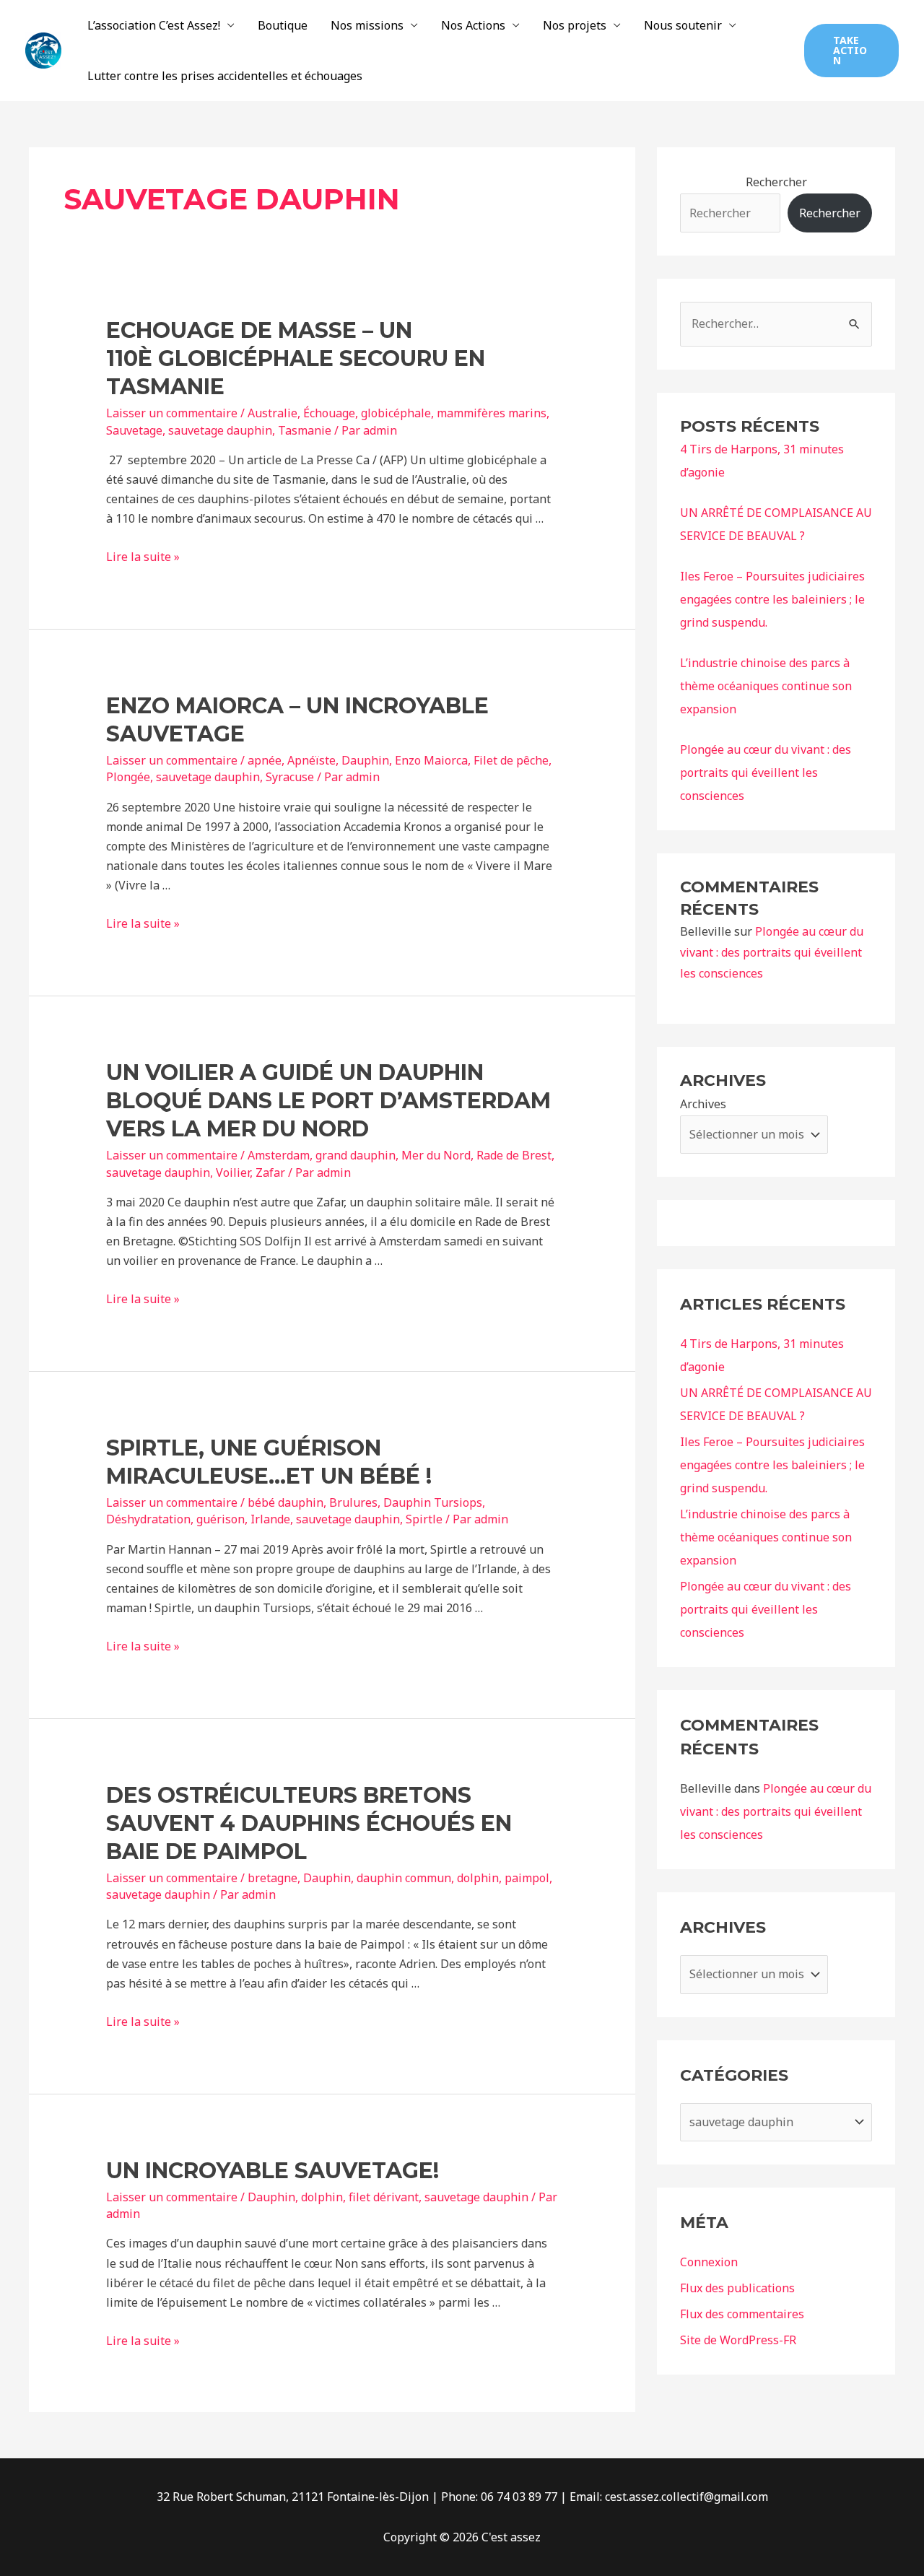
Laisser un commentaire (172, 413)
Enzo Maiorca (431, 760)
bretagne (273, 1878)
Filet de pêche (511, 760)
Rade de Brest (514, 1155)
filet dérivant (384, 2197)
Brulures (353, 1502)
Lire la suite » (143, 557)
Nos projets (575, 25)
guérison (221, 1519)
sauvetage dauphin (220, 430)
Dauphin (365, 760)
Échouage (329, 413)
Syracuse (290, 777)
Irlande (270, 1519)
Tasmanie (305, 430)
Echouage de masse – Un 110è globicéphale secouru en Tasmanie (296, 358)
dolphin (478, 1878)
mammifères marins (492, 413)
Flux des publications (737, 2288)
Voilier (233, 1172)
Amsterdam (279, 1155)
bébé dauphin (286, 1502)
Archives (703, 1104)
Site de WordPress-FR (738, 2340)
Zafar (270, 1172)
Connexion (709, 2262)
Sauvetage (134, 430)
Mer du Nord (436, 1155)
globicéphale (396, 413)
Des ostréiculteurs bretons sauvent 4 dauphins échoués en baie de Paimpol (309, 1823)
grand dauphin (356, 1155)
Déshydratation (148, 1519)
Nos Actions (473, 25)
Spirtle (424, 1519)
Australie (273, 413)
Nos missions (367, 25)
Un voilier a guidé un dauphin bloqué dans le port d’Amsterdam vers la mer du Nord (328, 1101)
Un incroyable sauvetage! (273, 2171)
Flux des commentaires (742, 2314)
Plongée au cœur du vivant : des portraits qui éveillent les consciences (766, 773)
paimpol (527, 1878)
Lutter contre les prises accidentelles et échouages (225, 76)
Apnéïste (311, 760)
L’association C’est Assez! (154, 25)
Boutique (283, 25)
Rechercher (776, 182)
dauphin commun (404, 1878)
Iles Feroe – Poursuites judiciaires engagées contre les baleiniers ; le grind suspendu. (772, 599)
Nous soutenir (683, 25)
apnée (265, 760)
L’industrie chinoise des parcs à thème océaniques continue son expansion (766, 686)
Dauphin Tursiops (433, 1502)
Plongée (128, 777)
